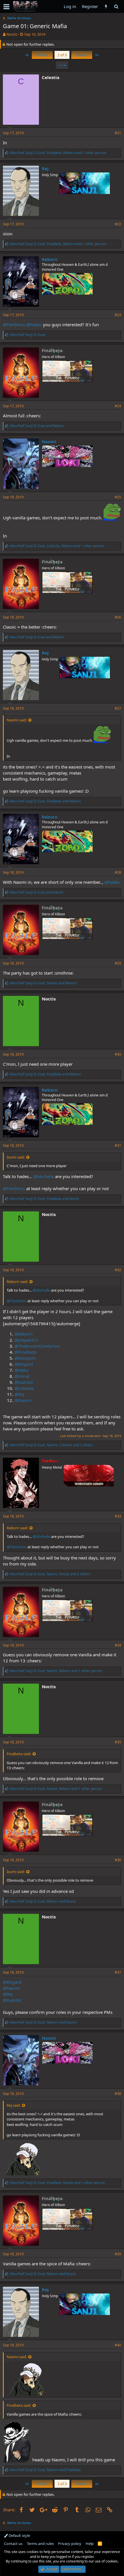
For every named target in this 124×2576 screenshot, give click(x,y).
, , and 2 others (51, 1445)
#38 (118, 2094)
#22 (118, 224)
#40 (118, 2345)
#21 (118, 133)
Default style (19, 2535)
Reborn (50, 259)
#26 (118, 617)
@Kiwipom (25, 1358)
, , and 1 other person (58, 153)
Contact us (13, 2544)
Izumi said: (16, 1157)
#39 (118, 2254)
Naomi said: (17, 720)
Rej (45, 168)
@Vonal (22, 1376)
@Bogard (24, 1364)
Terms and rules (40, 2544)
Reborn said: (17, 1282)
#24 (118, 406)
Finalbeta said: (19, 1754)
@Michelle (44, 1176)
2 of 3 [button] (62, 55)
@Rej (19, 1394)
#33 (118, 1516)
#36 (118, 1860)
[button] (6, 7)
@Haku (21, 1370)
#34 (118, 1645)
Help (90, 2544)
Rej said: (14, 2105)
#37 (118, 1972)
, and (45, 801)
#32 (118, 1270)
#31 (118, 1145)
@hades (34, 324)
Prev (43, 55)
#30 (118, 1054)
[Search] (116, 6)
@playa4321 (27, 1340)
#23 (118, 315)
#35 (118, 1742)
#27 (118, 708)
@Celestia (24, 1388)
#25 (118, 497)
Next (81, 55)
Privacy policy (70, 2544)
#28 (118, 872)
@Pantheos (14, 324)
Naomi (49, 441)
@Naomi (23, 1400)
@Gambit (24, 1382)
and (37, 426)
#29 (118, 963)
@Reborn (24, 1334)
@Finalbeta (25, 1352)
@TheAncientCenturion (37, 1346)
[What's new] (106, 6)
